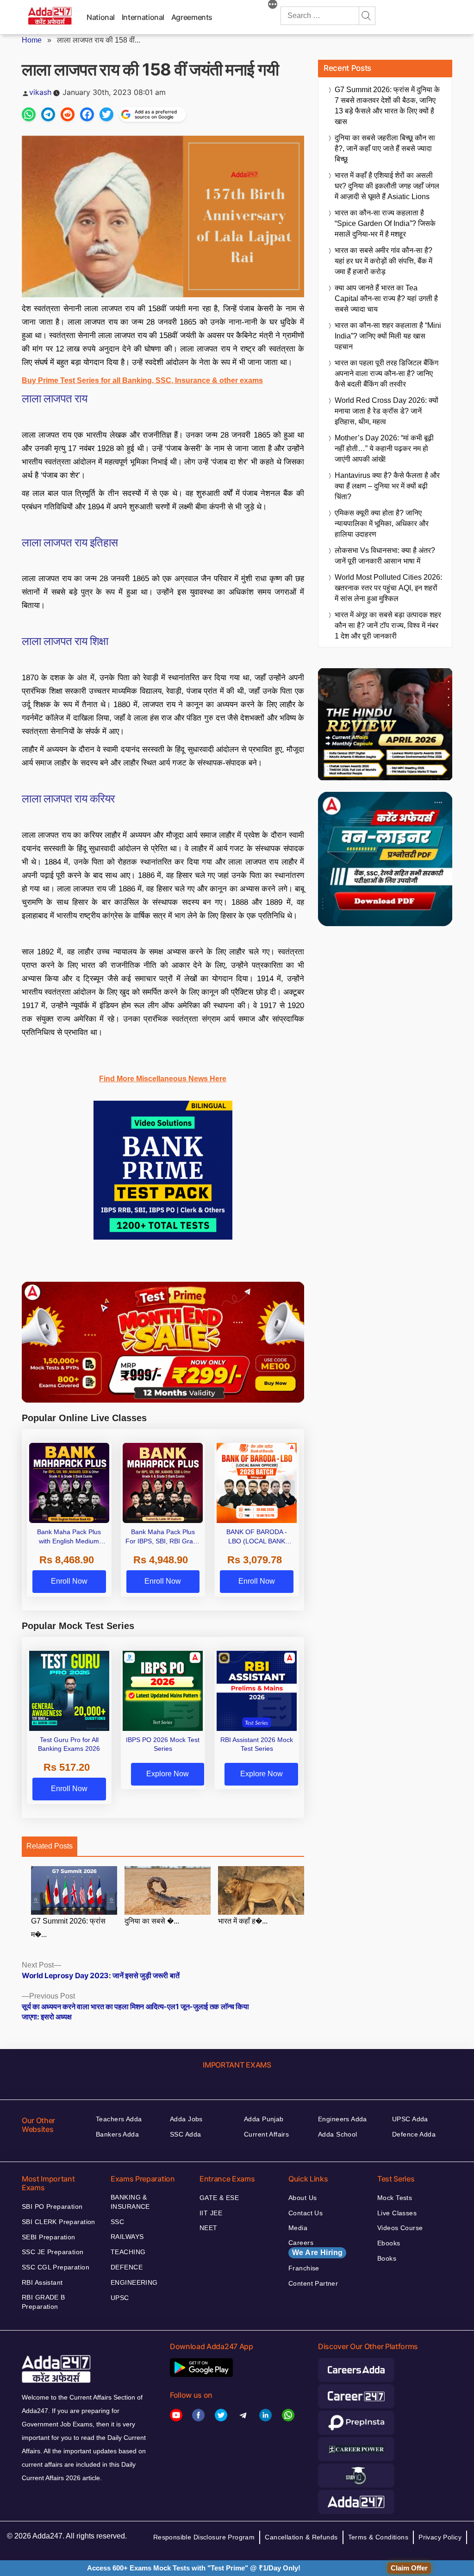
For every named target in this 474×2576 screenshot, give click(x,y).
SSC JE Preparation (53, 2252)
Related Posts (50, 1846)
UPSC (120, 2298)
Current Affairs (266, 2134)
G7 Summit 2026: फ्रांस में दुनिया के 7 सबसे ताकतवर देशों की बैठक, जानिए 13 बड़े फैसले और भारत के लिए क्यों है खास (387, 106)
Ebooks (389, 2243)
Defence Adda (414, 2134)
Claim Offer (409, 2568)
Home (32, 40)
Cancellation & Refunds (301, 2537)
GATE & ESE (219, 2198)
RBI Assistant (42, 2282)
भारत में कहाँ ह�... (243, 1921)
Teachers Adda (119, 2119)
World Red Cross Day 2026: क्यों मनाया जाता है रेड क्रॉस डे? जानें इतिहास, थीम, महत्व (387, 411)
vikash (40, 92)
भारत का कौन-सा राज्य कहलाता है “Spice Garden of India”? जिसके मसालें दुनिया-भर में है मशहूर (385, 223)
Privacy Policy (440, 2537)
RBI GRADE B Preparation (44, 2302)
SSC (117, 2222)
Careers (315, 2248)
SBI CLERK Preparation (59, 2222)
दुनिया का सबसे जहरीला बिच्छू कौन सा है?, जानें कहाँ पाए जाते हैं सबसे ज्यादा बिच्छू (385, 148)
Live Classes (397, 2213)
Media (298, 2228)
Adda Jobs (186, 2119)
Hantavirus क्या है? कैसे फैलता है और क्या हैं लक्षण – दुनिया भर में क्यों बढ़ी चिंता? (387, 486)
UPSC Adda (410, 2119)
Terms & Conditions (378, 2537)
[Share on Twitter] (106, 114)
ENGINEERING (134, 2282)
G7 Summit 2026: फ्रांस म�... (68, 1928)
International (143, 17)
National (101, 17)
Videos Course (400, 2228)
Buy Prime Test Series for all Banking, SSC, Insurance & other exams (142, 380)
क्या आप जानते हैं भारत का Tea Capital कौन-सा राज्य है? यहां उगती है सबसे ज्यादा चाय (386, 298)
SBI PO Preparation (52, 2206)
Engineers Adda (343, 2119)
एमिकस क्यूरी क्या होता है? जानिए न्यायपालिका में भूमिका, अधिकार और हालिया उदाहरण (382, 523)
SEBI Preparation (49, 2237)
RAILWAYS (127, 2237)
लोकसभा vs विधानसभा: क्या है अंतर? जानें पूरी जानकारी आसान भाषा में (385, 556)
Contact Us (306, 2213)
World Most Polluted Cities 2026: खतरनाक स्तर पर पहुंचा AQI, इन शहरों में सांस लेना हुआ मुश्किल (388, 588)
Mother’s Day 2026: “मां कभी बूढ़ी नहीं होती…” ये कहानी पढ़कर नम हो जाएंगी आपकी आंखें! (384, 448)
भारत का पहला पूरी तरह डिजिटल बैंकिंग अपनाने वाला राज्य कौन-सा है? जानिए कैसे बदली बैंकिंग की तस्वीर (387, 373)
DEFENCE (127, 2267)
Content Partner (313, 2283)
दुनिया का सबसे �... (152, 1921)
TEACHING (128, 2252)
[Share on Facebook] (87, 114)
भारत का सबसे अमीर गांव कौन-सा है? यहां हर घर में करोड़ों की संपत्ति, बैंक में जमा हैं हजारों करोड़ (384, 261)
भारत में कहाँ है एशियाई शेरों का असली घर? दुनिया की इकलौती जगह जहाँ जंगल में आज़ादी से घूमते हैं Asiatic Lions (387, 186)
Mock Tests (395, 2198)
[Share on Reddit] (68, 114)
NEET (209, 2228)
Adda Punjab (264, 2119)
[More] (273, 6)
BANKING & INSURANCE (130, 2202)
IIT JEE (211, 2213)
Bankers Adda (117, 2134)
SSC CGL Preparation (56, 2267)
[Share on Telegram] (48, 114)
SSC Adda (185, 2134)
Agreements (192, 17)
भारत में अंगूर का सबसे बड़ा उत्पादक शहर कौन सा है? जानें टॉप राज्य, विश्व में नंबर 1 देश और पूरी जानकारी (388, 625)
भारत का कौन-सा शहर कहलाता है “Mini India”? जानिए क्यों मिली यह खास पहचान (388, 336)
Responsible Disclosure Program (204, 2537)
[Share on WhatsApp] (29, 114)
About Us (302, 2198)
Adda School (338, 2134)
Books (387, 2258)
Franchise (304, 2268)
